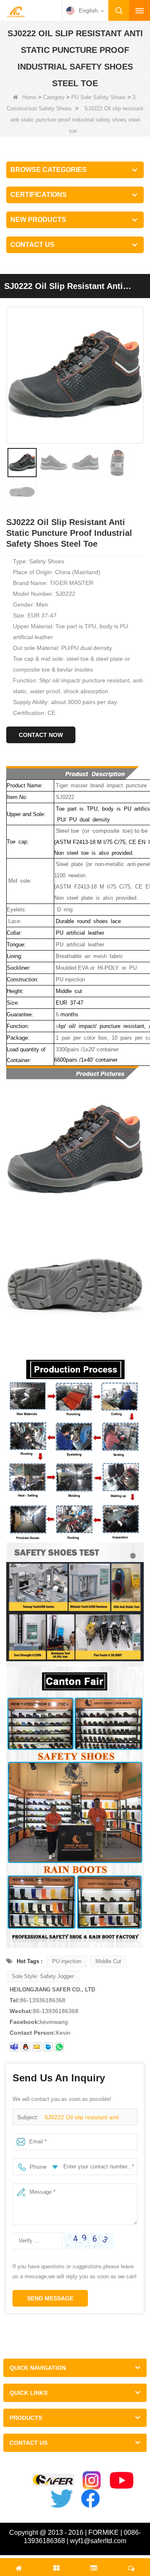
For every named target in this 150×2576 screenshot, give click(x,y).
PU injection (67, 1961)
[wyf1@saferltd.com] (37, 2047)
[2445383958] (25, 2047)
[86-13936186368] (59, 2047)
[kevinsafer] (14, 2047)
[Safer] (53, 2480)
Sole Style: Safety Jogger (43, 1976)
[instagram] (92, 2480)
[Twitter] (62, 2499)
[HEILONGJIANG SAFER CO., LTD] (16, 11)
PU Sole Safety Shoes (99, 97)
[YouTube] (122, 2480)
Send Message (50, 2298)
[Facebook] (90, 2499)
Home (29, 97)
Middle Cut (108, 1961)
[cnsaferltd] (48, 2047)
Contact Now (41, 735)
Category (54, 97)
